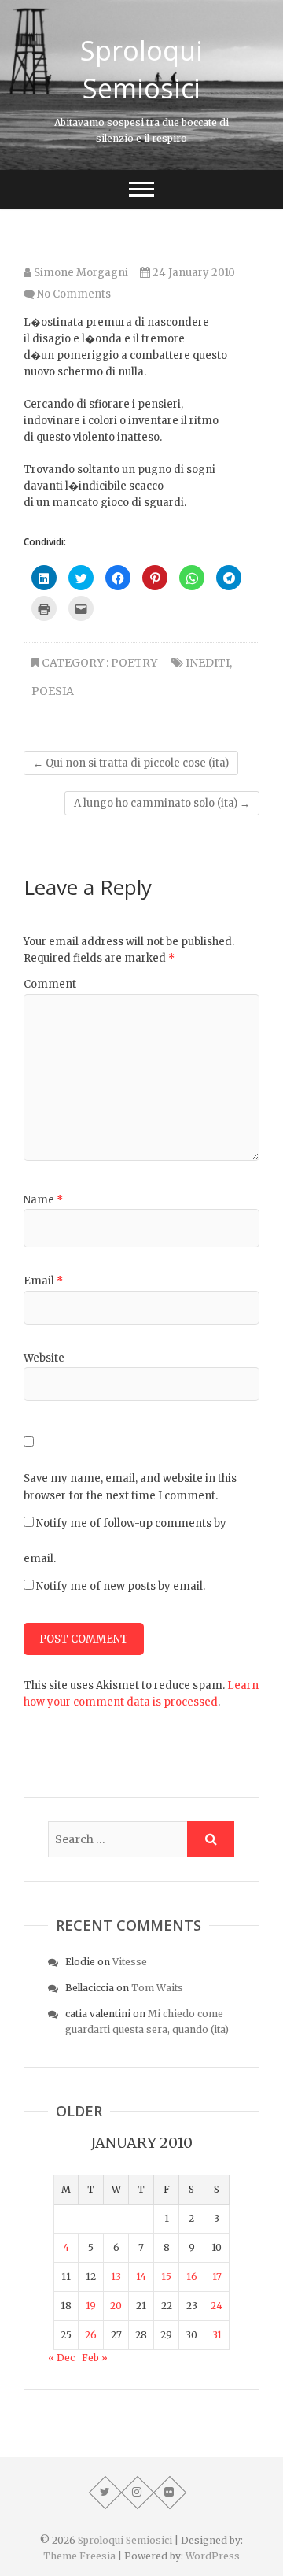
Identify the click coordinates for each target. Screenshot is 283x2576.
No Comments (74, 294)
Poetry (134, 663)
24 (217, 2306)
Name (43, 1200)
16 (192, 2277)
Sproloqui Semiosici (141, 69)
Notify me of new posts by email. (121, 1586)
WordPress (213, 2556)
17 (217, 2277)
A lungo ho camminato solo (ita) (162, 803)
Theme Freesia (79, 2556)
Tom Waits (157, 1988)
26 (91, 2335)
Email (43, 1281)
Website (44, 1358)
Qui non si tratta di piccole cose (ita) (131, 763)
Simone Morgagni (80, 273)
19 (91, 2306)
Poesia (53, 691)
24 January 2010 (193, 273)
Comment (50, 984)
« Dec (61, 2358)
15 (166, 2277)
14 (141, 2277)
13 (116, 2277)
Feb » (95, 2358)
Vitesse (130, 1962)
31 (217, 2335)
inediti (208, 663)
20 (116, 2306)
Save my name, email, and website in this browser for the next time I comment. (130, 1487)
